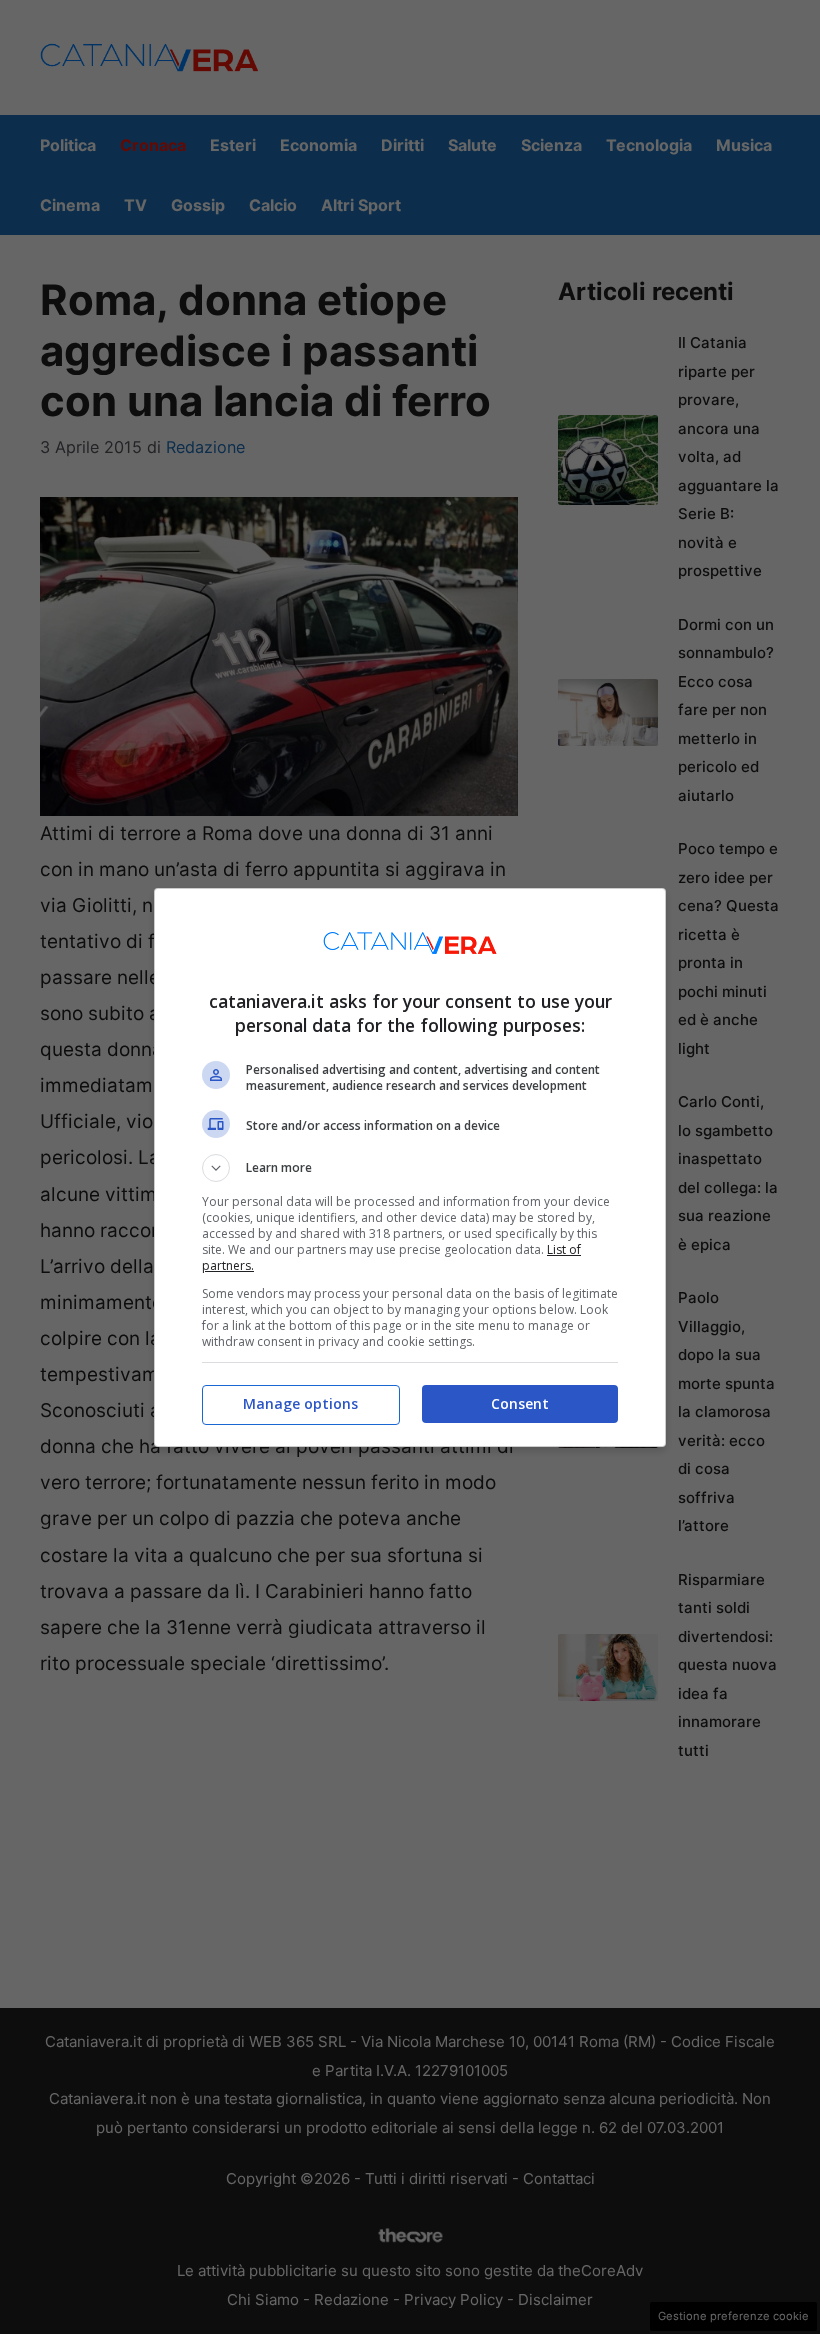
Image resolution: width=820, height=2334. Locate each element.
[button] (410, 1168)
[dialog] (410, 1167)
